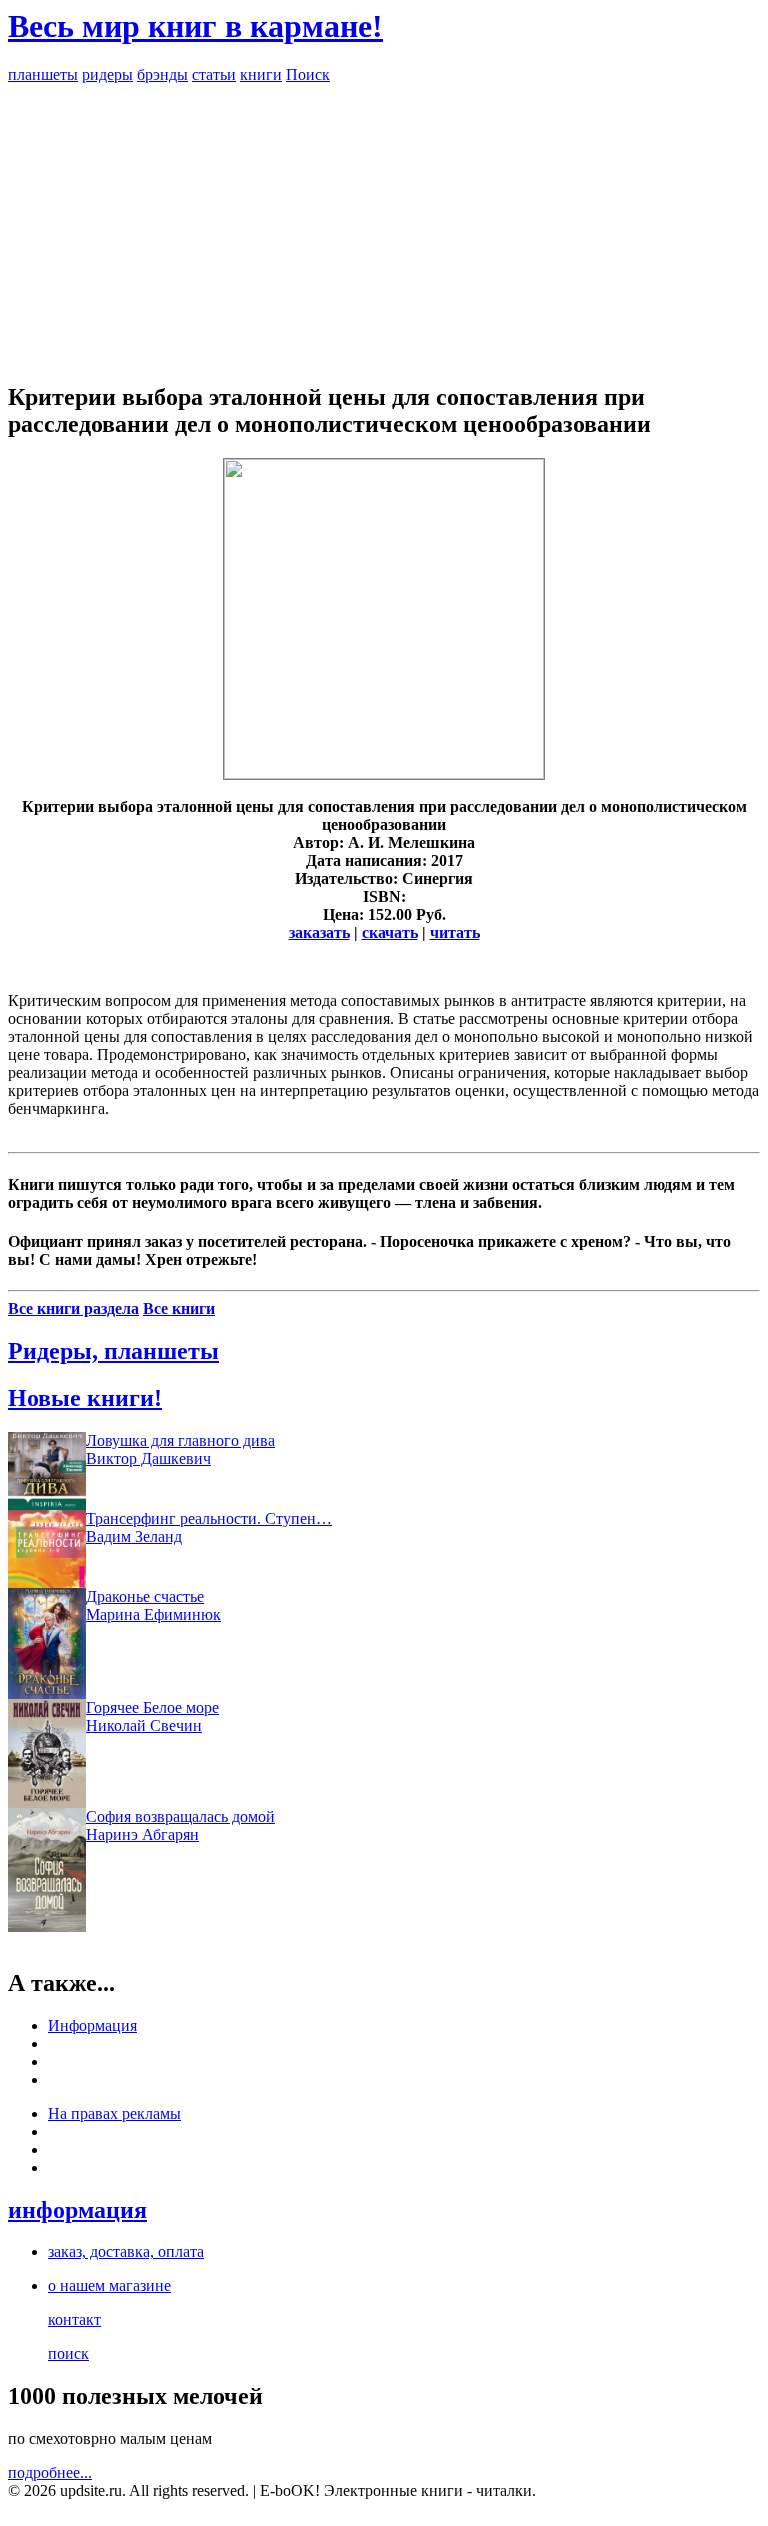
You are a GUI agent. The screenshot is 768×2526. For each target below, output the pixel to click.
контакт (74, 2319)
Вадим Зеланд (134, 1536)
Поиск (308, 74)
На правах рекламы (114, 2113)
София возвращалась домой (180, 1816)
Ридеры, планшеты (113, 1351)
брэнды (162, 74)
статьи (214, 74)
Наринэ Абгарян (142, 1834)
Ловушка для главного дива (180, 1440)
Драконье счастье (145, 1596)
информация (77, 2210)
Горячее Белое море (152, 1707)
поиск (68, 2353)
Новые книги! (85, 1398)
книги (261, 74)
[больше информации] (384, 773)
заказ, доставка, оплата (126, 2251)
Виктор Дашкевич (148, 1458)
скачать (390, 932)
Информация (92, 2025)
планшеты (43, 74)
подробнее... (50, 2472)
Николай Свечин (144, 1725)
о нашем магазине (109, 2285)
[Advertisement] (384, 224)
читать (455, 932)
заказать (319, 932)
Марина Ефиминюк (153, 1614)
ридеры (107, 74)
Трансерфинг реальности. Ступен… (209, 1518)
